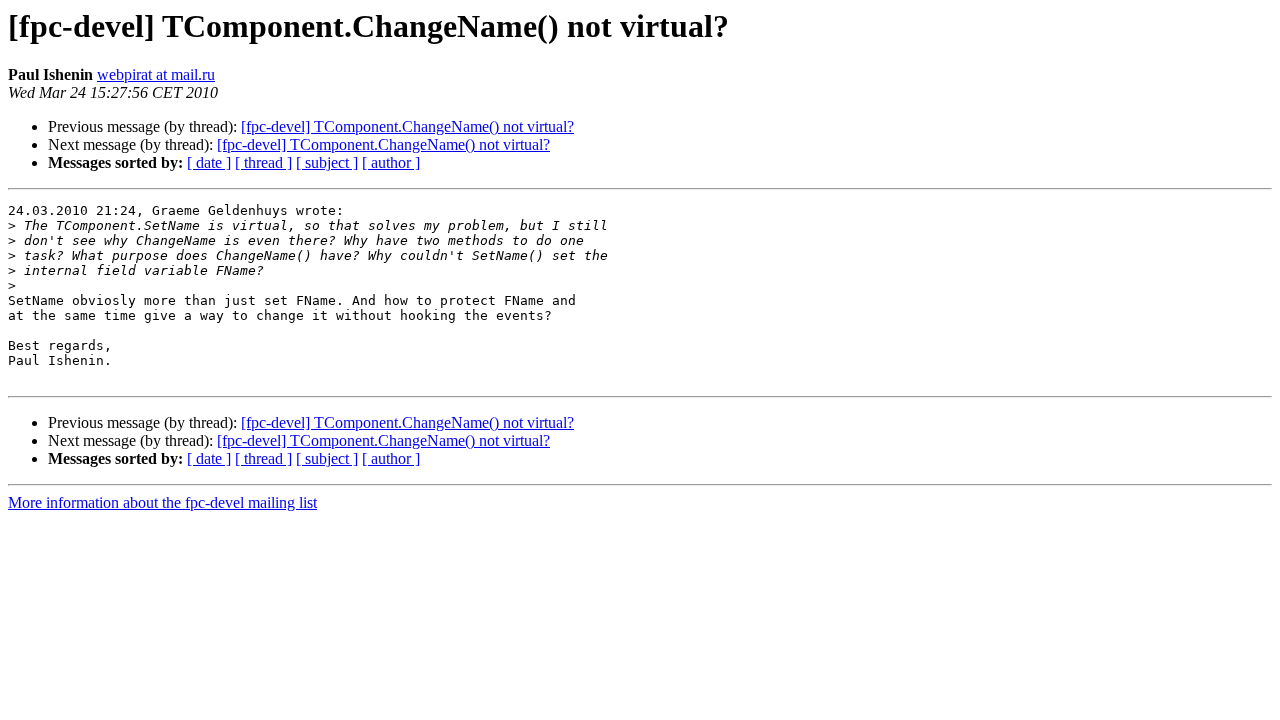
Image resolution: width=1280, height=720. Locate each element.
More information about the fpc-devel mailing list (162, 502)
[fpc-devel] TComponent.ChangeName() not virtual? (407, 126)
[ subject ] (327, 162)
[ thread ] (263, 162)
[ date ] (209, 162)
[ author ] (391, 162)
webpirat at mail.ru (156, 74)
